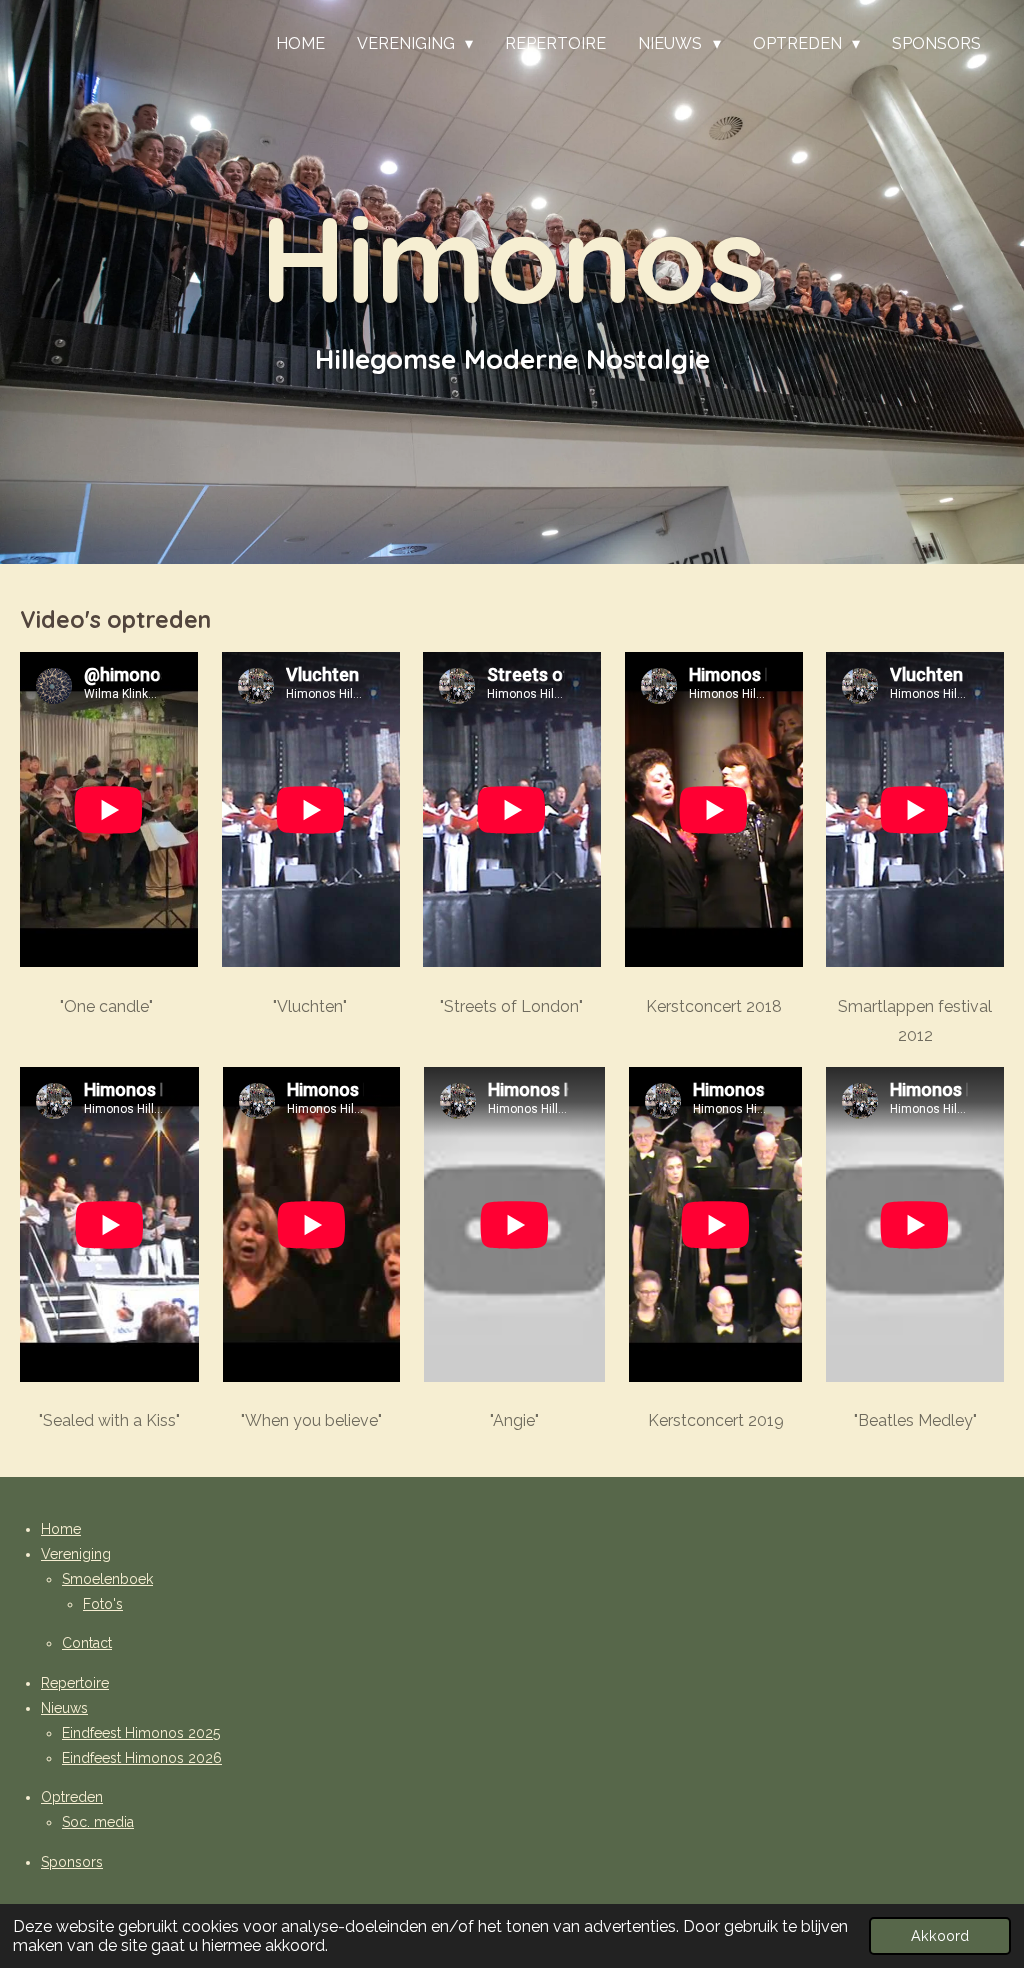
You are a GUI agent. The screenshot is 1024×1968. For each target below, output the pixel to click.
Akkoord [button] (940, 1935)
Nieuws (64, 1708)
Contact (87, 1643)
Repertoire (75, 1683)
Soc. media (98, 1822)
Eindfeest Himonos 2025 (141, 1733)
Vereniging (76, 1554)
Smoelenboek (107, 1579)
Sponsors (72, 1862)
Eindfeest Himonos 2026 (142, 1758)
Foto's (103, 1604)
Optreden (72, 1797)
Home (61, 1529)
